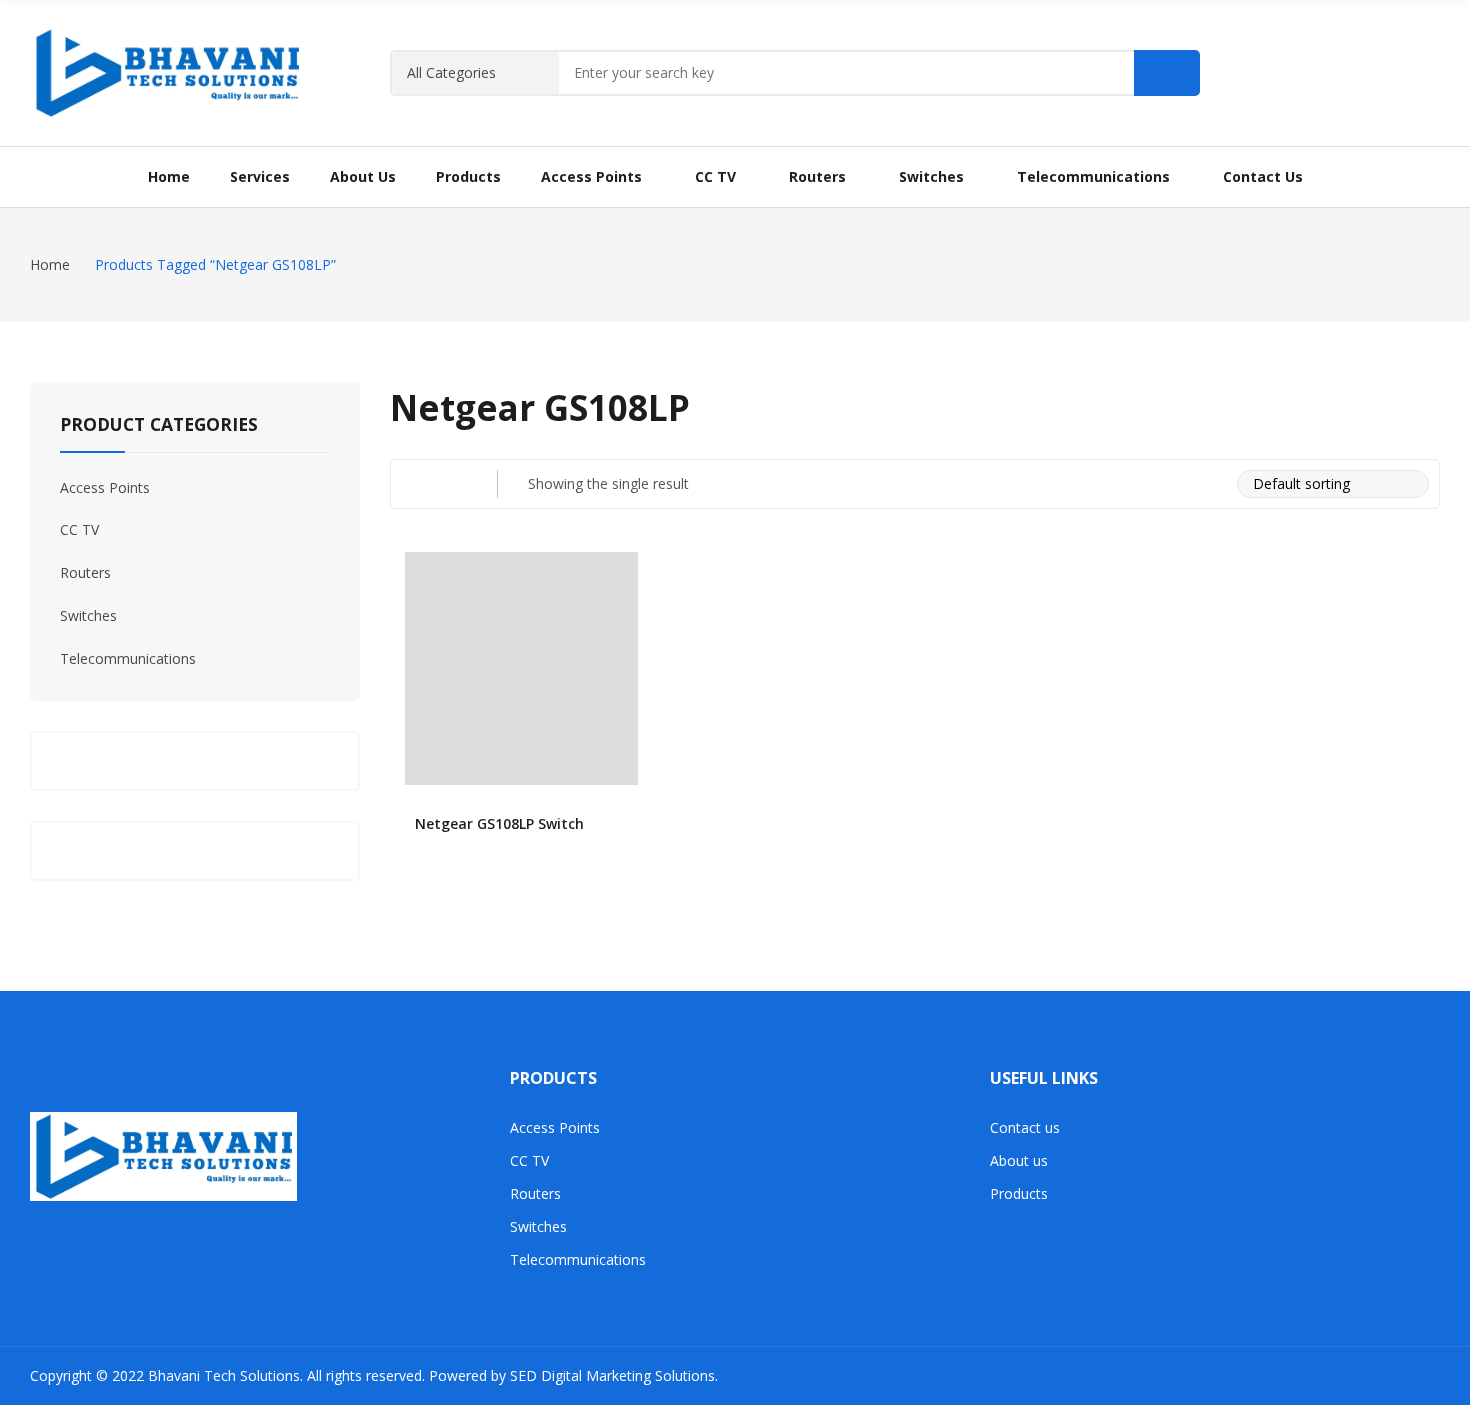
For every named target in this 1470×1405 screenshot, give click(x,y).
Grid (414, 484)
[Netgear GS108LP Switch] (521, 668)
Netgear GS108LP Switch (499, 823)
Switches (88, 615)
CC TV (79, 529)
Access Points (105, 487)
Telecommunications (128, 658)
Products (1019, 1193)
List (454, 484)
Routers (85, 572)
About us (1019, 1160)
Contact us (1025, 1127)
